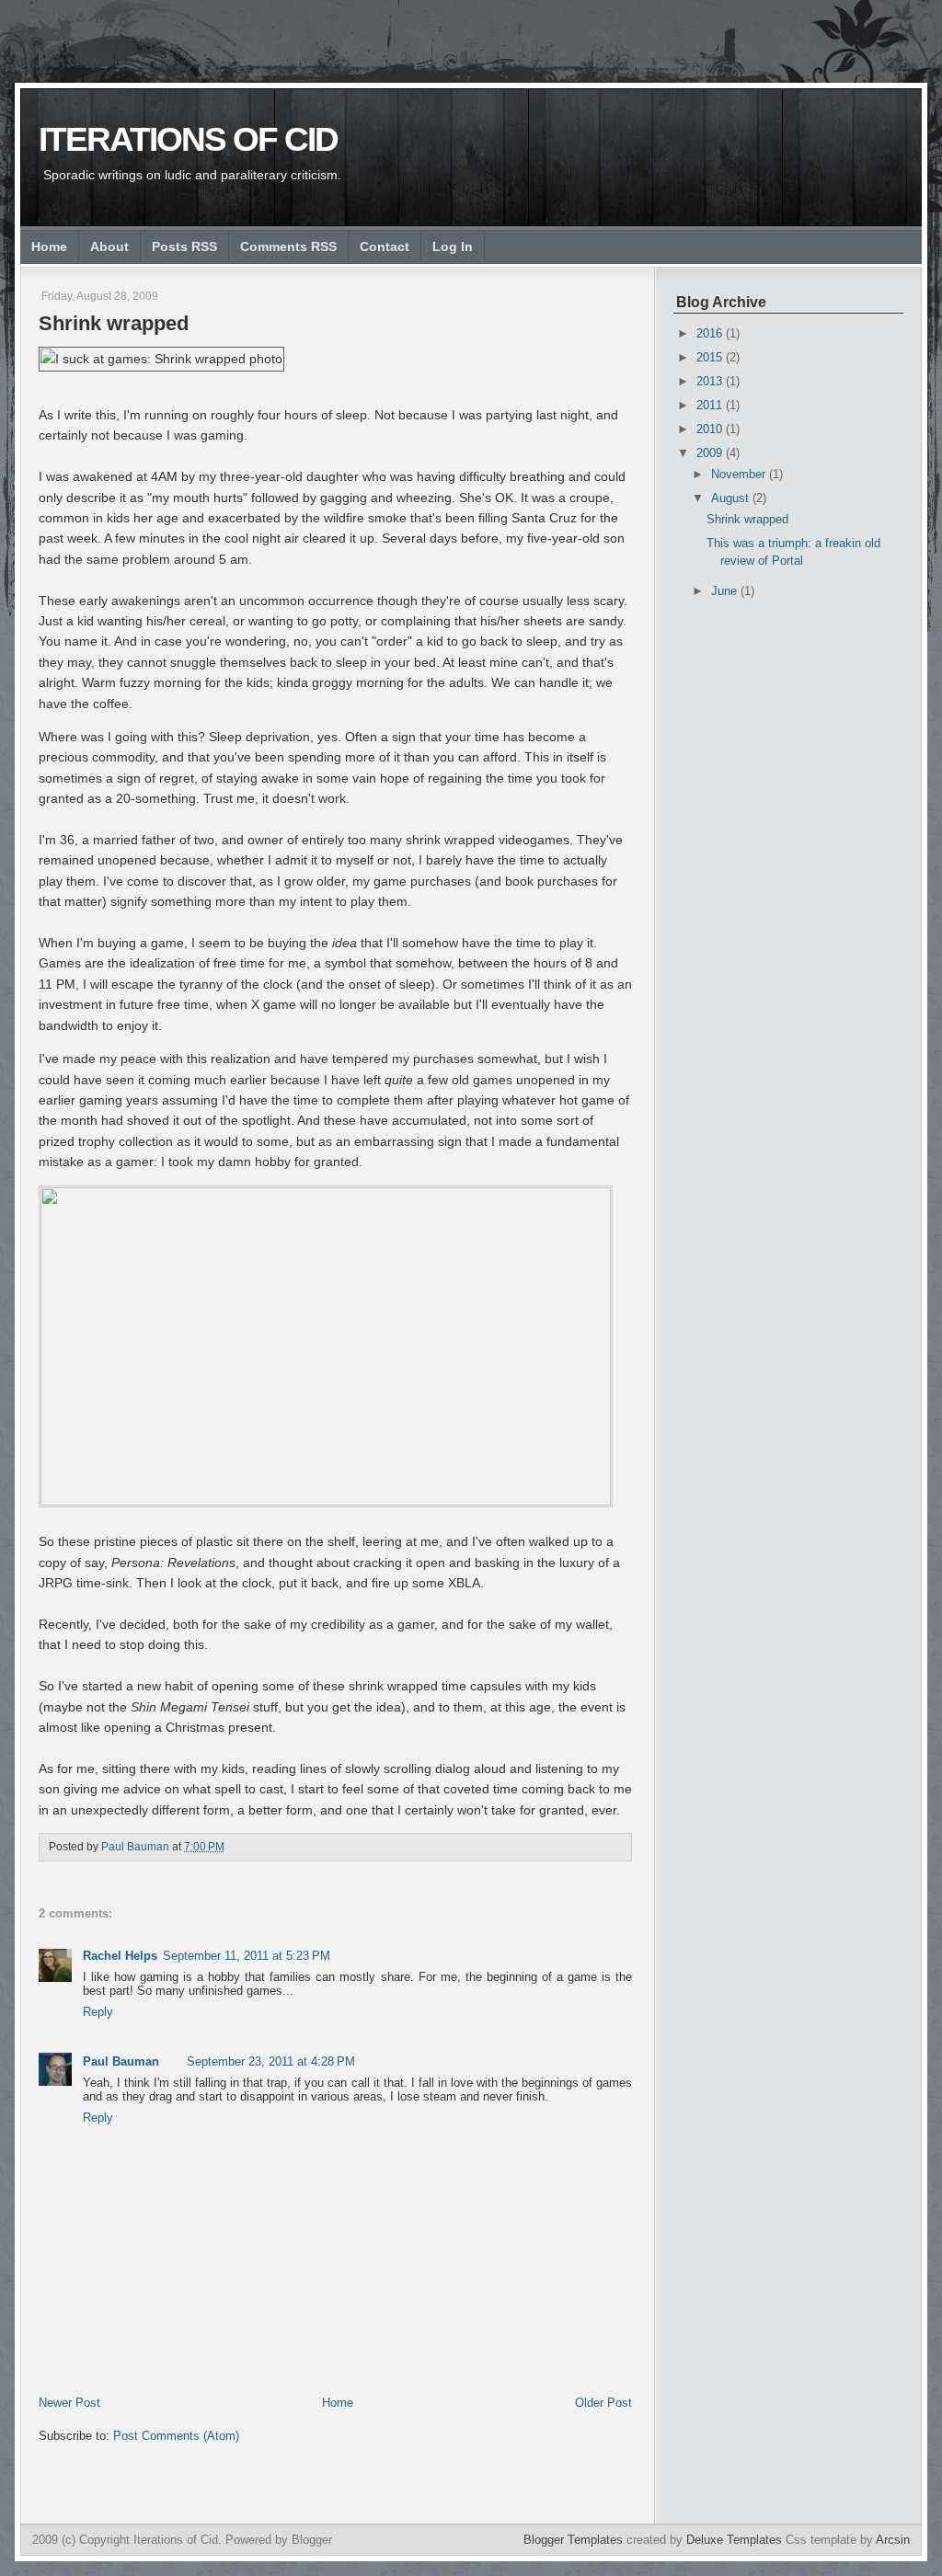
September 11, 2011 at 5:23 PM (247, 1956)
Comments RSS (288, 246)
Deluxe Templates (734, 2540)
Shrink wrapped (747, 519)
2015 (711, 357)
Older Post (603, 2403)
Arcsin (893, 2540)
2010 (711, 429)
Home (49, 246)
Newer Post (69, 2403)
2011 (711, 405)
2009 (711, 453)
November (740, 474)
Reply (98, 2012)
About (109, 246)
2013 (711, 381)
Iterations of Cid (188, 139)
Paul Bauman (121, 2061)
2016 (711, 333)
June (726, 591)
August (732, 498)
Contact (385, 246)
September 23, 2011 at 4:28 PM (271, 2061)
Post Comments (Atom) (176, 2436)
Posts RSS (184, 246)
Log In (453, 246)
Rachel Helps (120, 1956)
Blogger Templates (573, 2540)
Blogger (312, 2540)
